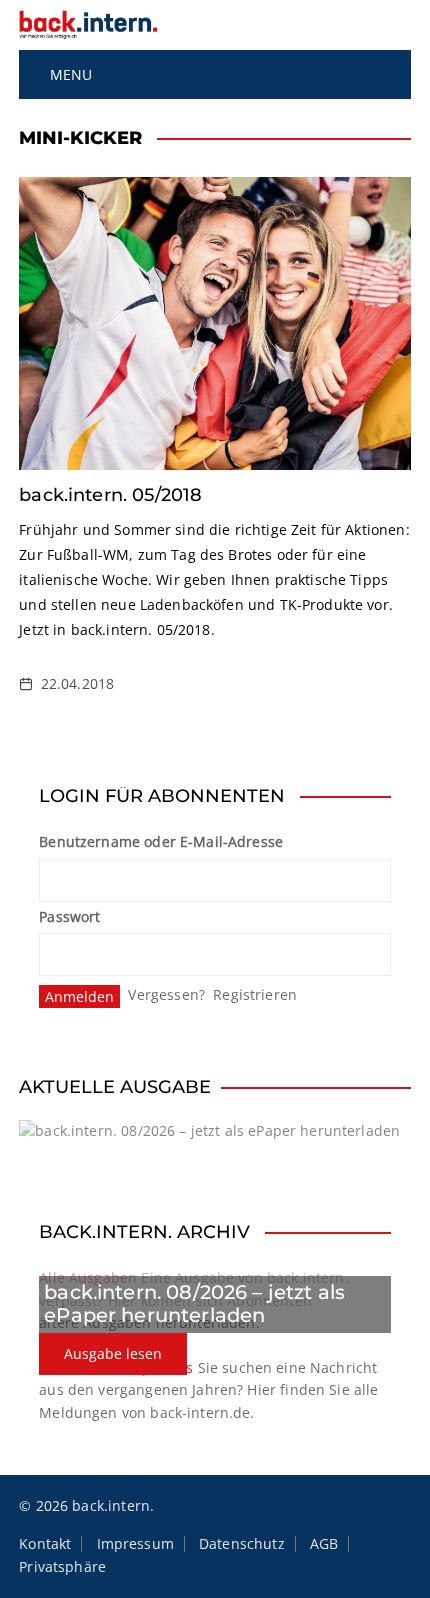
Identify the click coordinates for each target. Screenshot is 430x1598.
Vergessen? (166, 994)
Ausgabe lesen (113, 1353)
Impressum (135, 1544)
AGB (324, 1544)
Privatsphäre (62, 1567)
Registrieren (255, 994)
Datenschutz (242, 1544)
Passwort (69, 916)
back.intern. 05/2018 (110, 495)
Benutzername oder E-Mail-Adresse (161, 841)
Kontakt (45, 1544)
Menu (68, 74)
